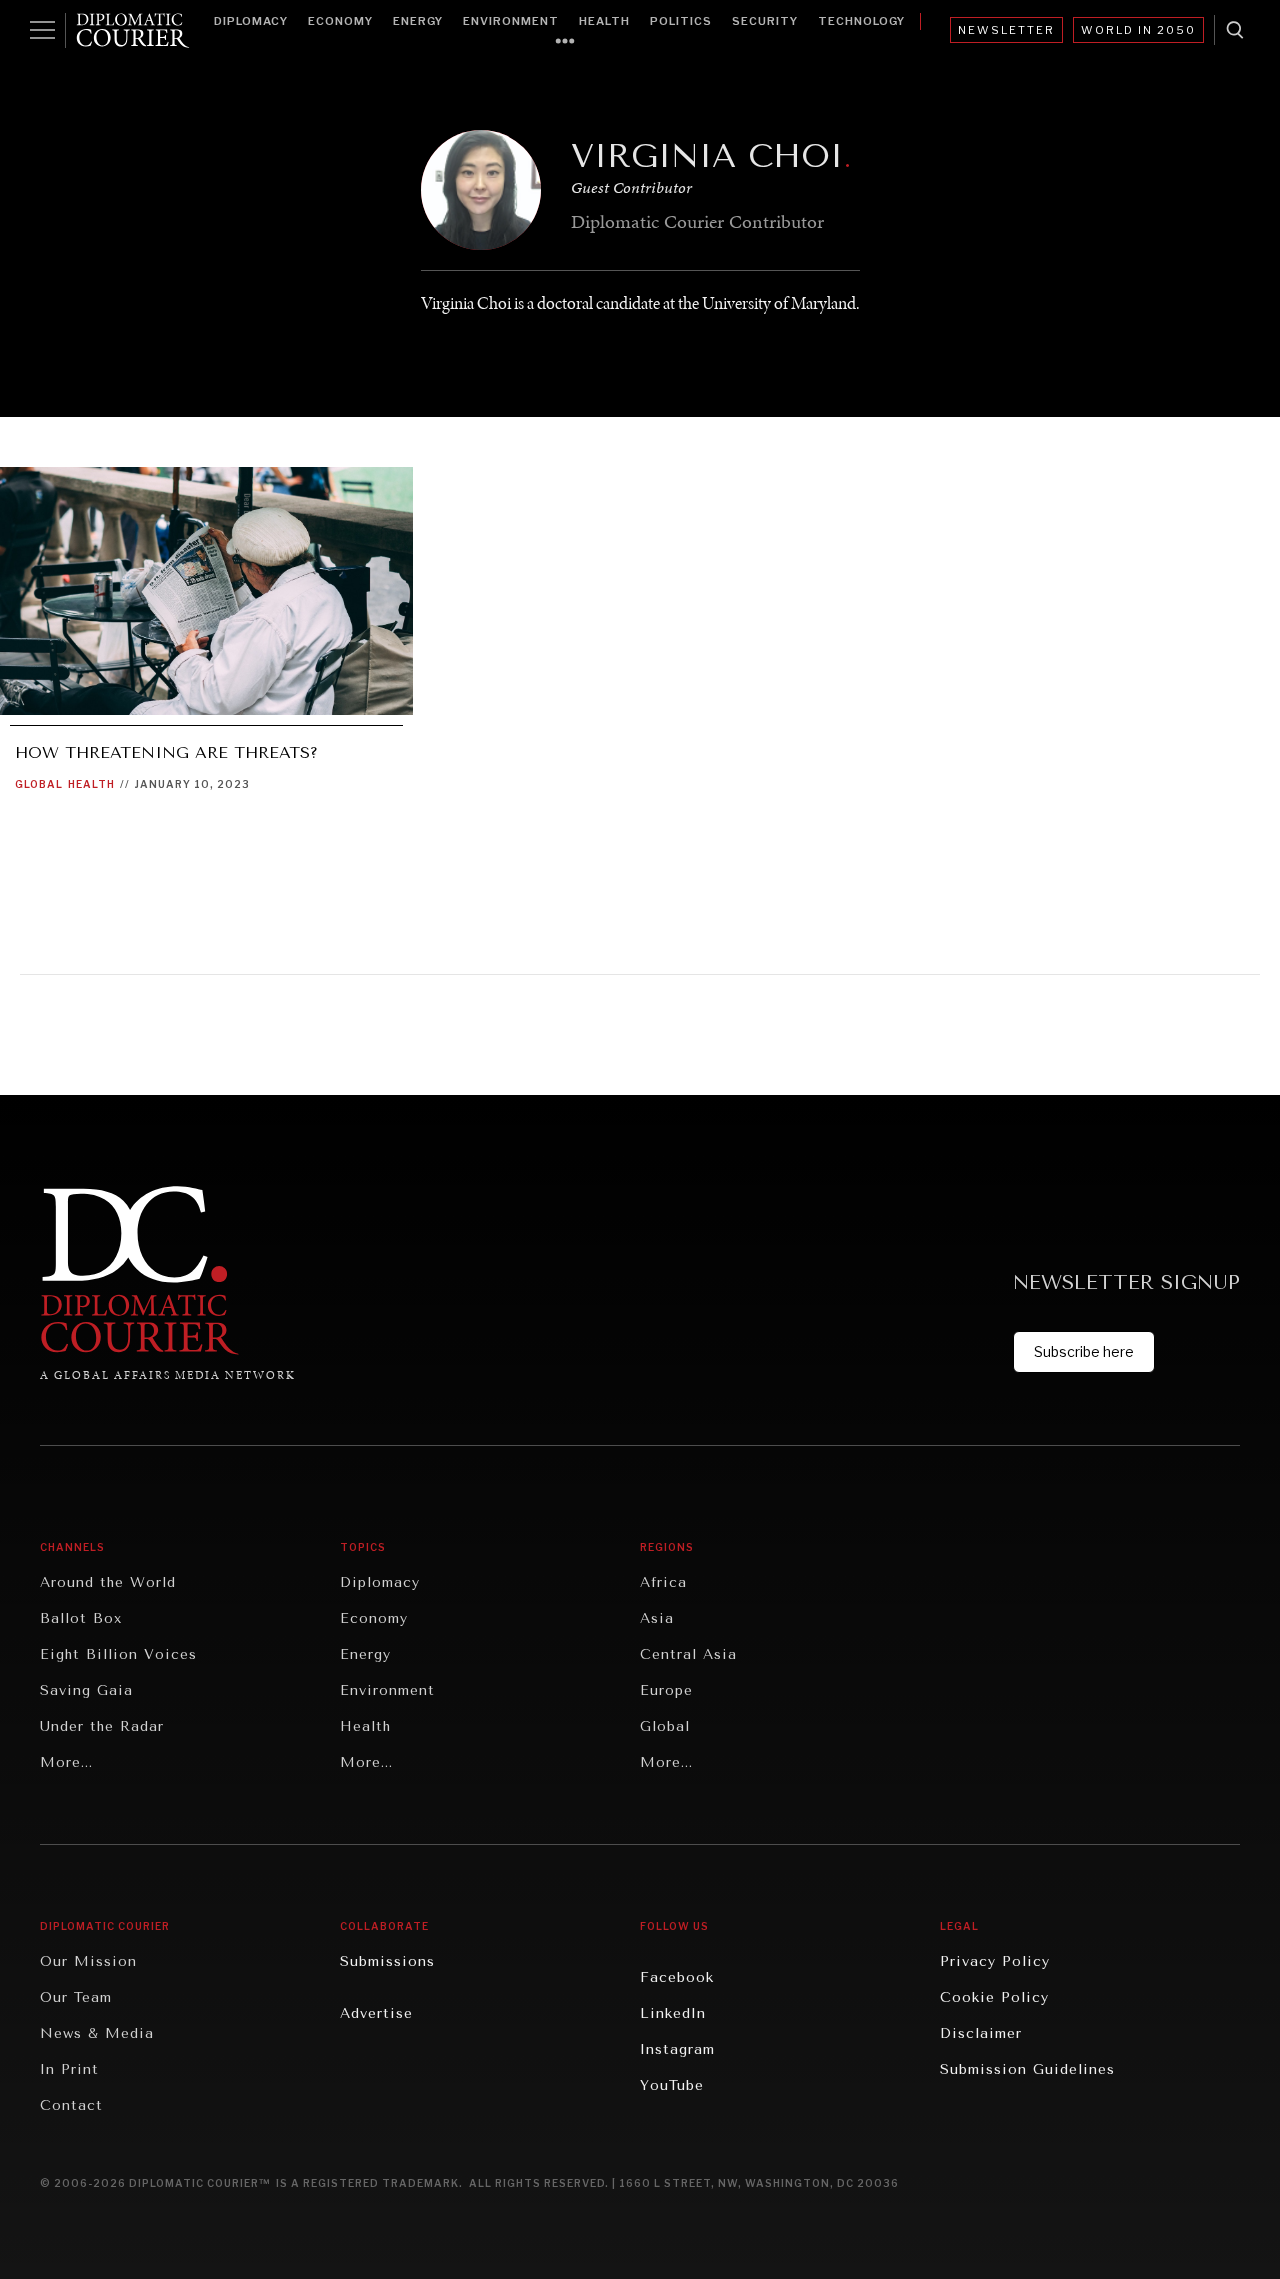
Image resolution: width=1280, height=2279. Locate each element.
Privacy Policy (995, 1961)
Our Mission (88, 1961)
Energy (418, 21)
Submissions (387, 1961)
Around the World (108, 1582)
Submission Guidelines (1027, 2069)
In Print (69, 2069)
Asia (657, 1618)
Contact (71, 2105)
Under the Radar (102, 1726)
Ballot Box (81, 1618)
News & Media (97, 2033)
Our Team (76, 1997)
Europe (666, 1690)
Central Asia (688, 1654)
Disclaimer (981, 2033)
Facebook (677, 1977)
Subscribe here (1084, 1351)
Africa (663, 1582)
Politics (681, 21)
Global (39, 784)
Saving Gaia (86, 1690)
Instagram (677, 2049)
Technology (861, 21)
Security (765, 21)
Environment (511, 21)
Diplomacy (251, 21)
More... (66, 1762)
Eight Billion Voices (118, 1654)
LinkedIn (673, 2013)
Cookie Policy (994, 1997)
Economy (340, 21)
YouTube (672, 2085)
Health (604, 21)
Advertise (376, 2013)
